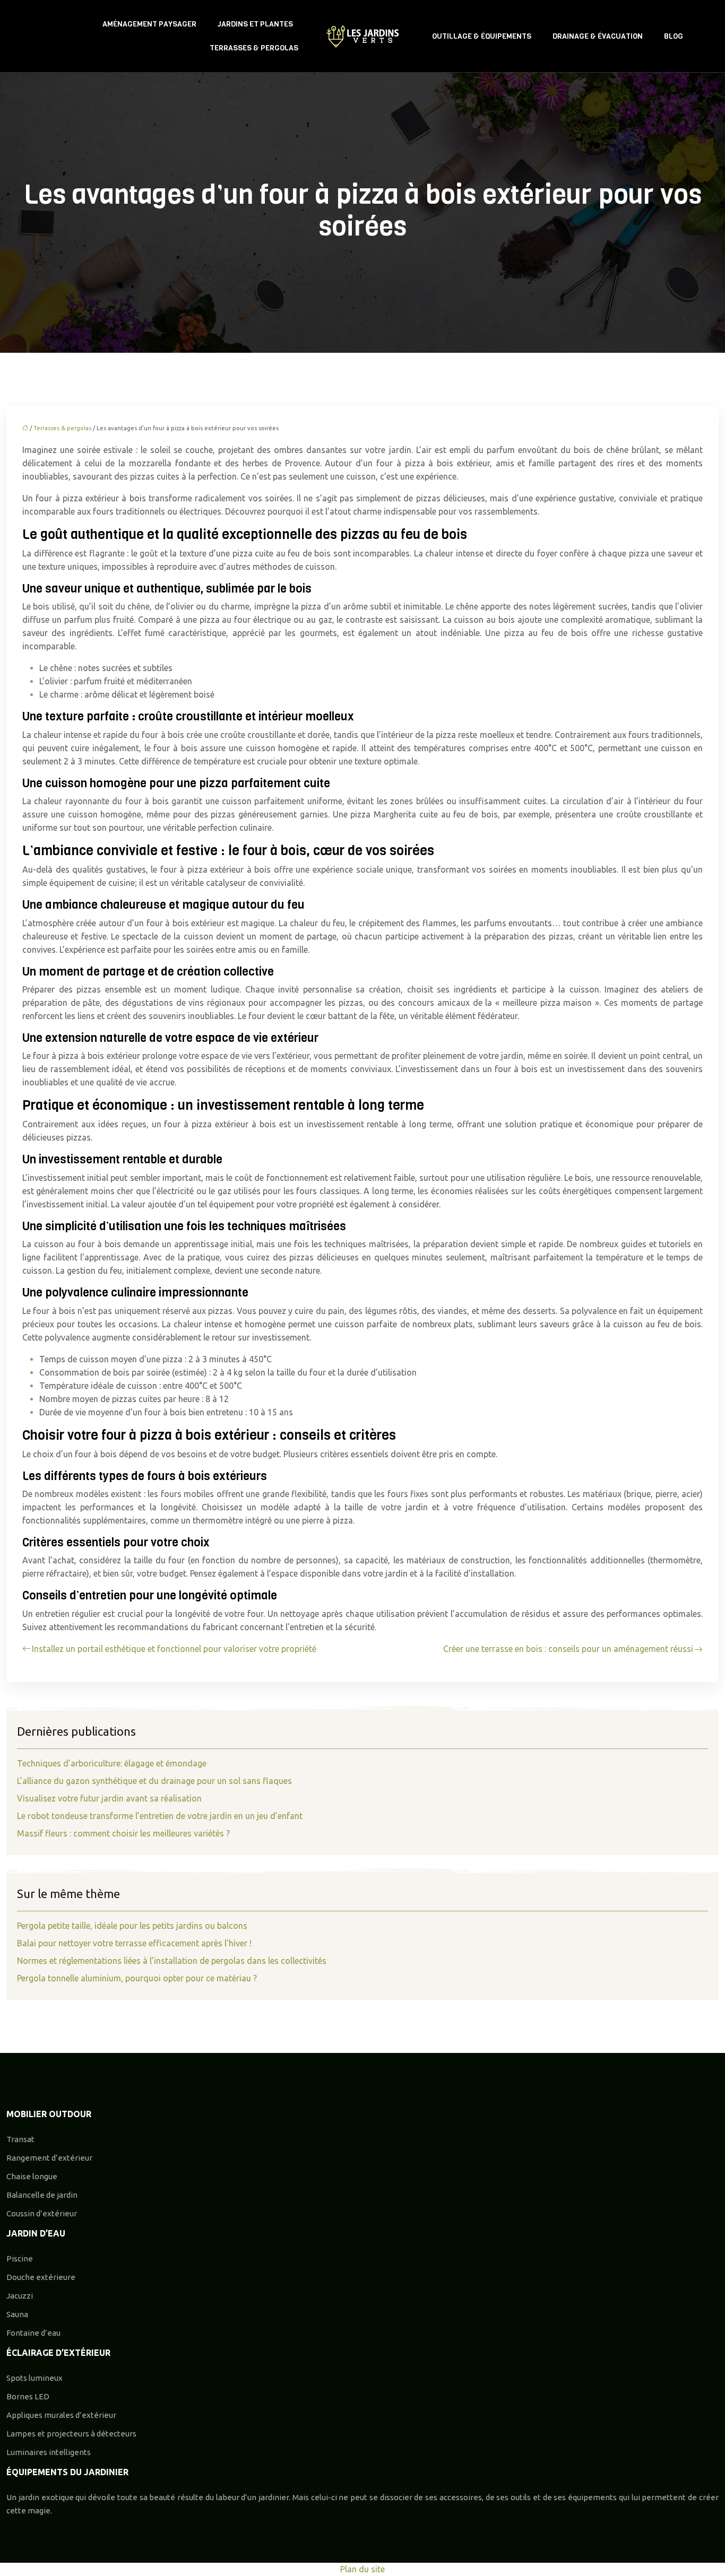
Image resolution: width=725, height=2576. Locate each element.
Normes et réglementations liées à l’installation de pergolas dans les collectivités (172, 1961)
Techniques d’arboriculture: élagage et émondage (112, 1763)
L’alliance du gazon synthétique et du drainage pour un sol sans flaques (154, 1781)
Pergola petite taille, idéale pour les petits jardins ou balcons (132, 1926)
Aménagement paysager (149, 24)
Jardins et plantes (255, 24)
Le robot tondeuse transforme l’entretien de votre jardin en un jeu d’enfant (160, 1816)
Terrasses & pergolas (254, 48)
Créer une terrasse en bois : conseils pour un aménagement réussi (568, 1649)
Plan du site (362, 2569)
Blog (674, 36)
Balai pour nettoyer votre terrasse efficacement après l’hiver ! (134, 1943)
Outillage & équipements (482, 36)
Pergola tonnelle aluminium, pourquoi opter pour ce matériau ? (137, 1978)
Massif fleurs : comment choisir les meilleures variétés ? (123, 1833)
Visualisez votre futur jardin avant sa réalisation (109, 1798)
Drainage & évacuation (598, 36)
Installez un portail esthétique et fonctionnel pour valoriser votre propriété (174, 1649)
